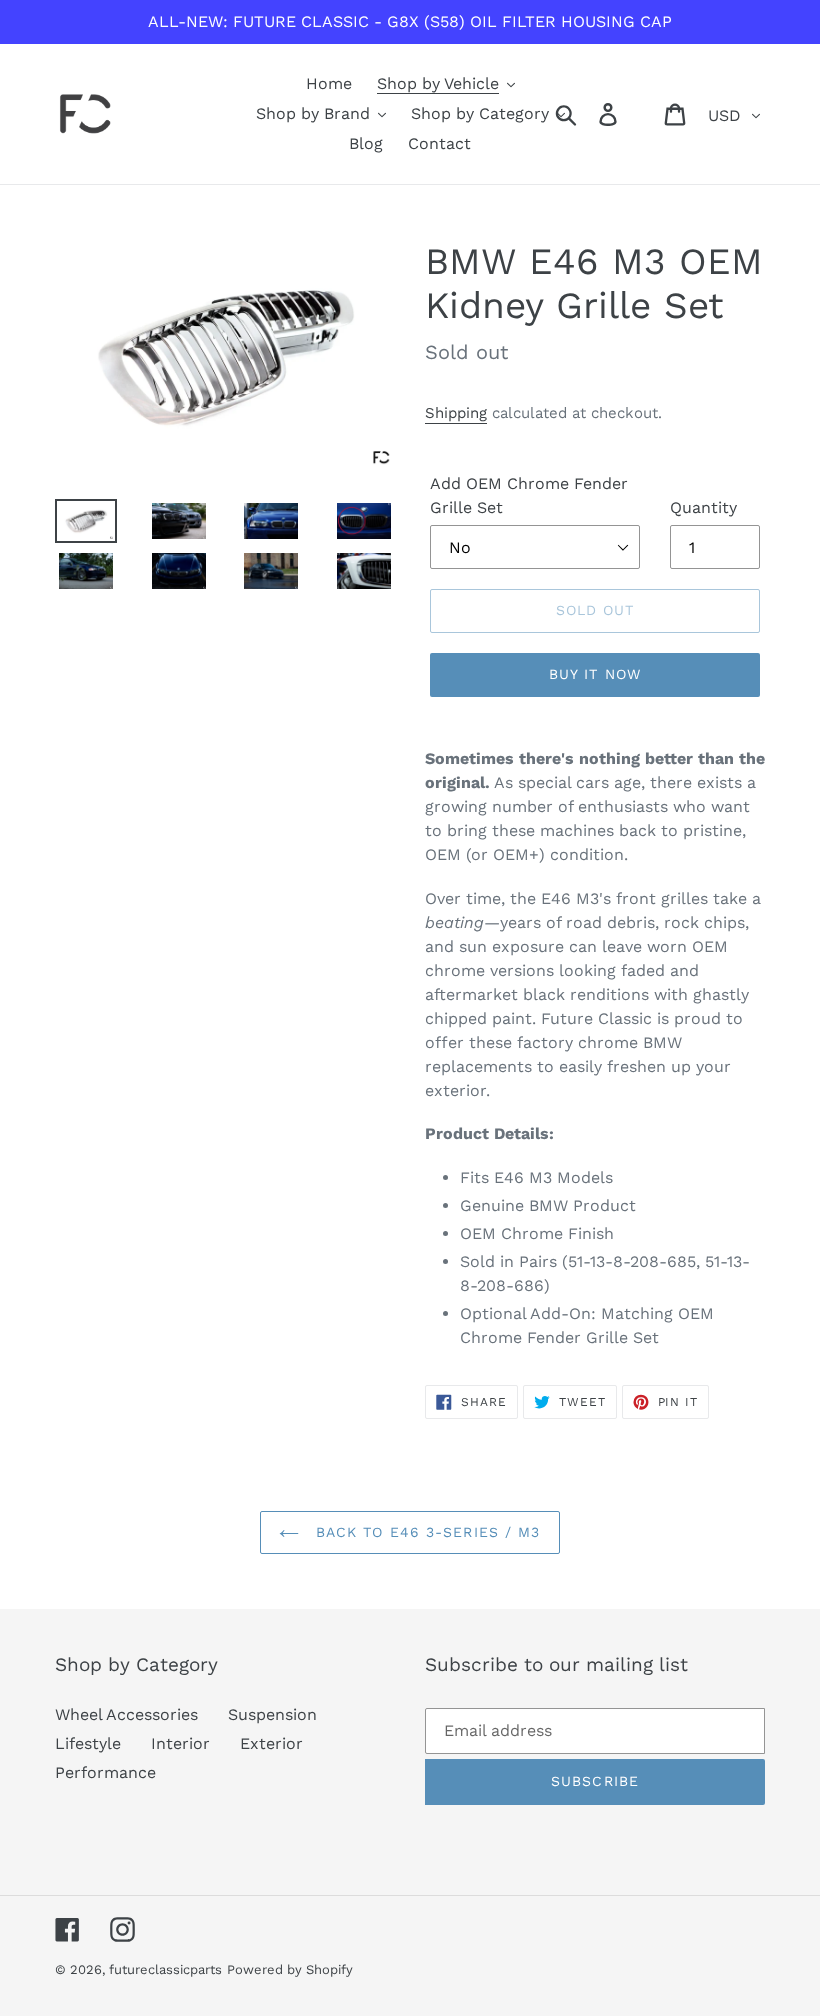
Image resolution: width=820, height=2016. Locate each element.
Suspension (272, 1714)
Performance (105, 1772)
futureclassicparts (165, 1969)
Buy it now (595, 674)
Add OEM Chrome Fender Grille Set (529, 495)
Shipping (456, 413)
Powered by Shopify (290, 1969)
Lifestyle (88, 1743)
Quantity (703, 507)
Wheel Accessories (126, 1714)
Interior (180, 1743)
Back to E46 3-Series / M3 (424, 1532)
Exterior (271, 1743)
